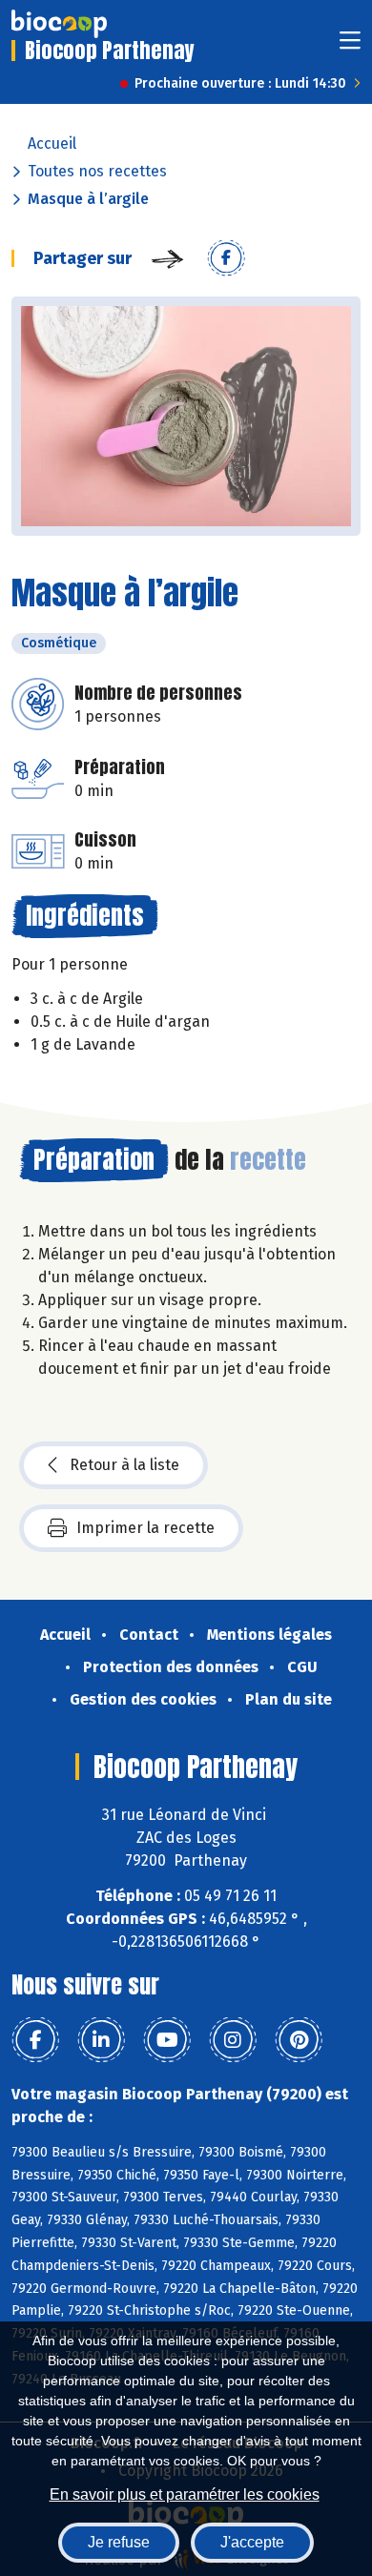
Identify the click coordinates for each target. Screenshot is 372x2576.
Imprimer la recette (145, 1528)
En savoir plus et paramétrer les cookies (185, 2494)
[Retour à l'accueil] (59, 24)
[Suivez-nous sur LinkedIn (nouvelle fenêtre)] (101, 2040)
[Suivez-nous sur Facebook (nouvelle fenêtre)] (35, 2040)
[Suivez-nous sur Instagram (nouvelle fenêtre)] (233, 2040)
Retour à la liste (124, 1465)
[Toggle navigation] (350, 46)
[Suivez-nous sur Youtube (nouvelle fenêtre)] (167, 2040)
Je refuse (119, 2542)
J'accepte (252, 2542)
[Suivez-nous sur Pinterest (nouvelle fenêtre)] (299, 2040)
